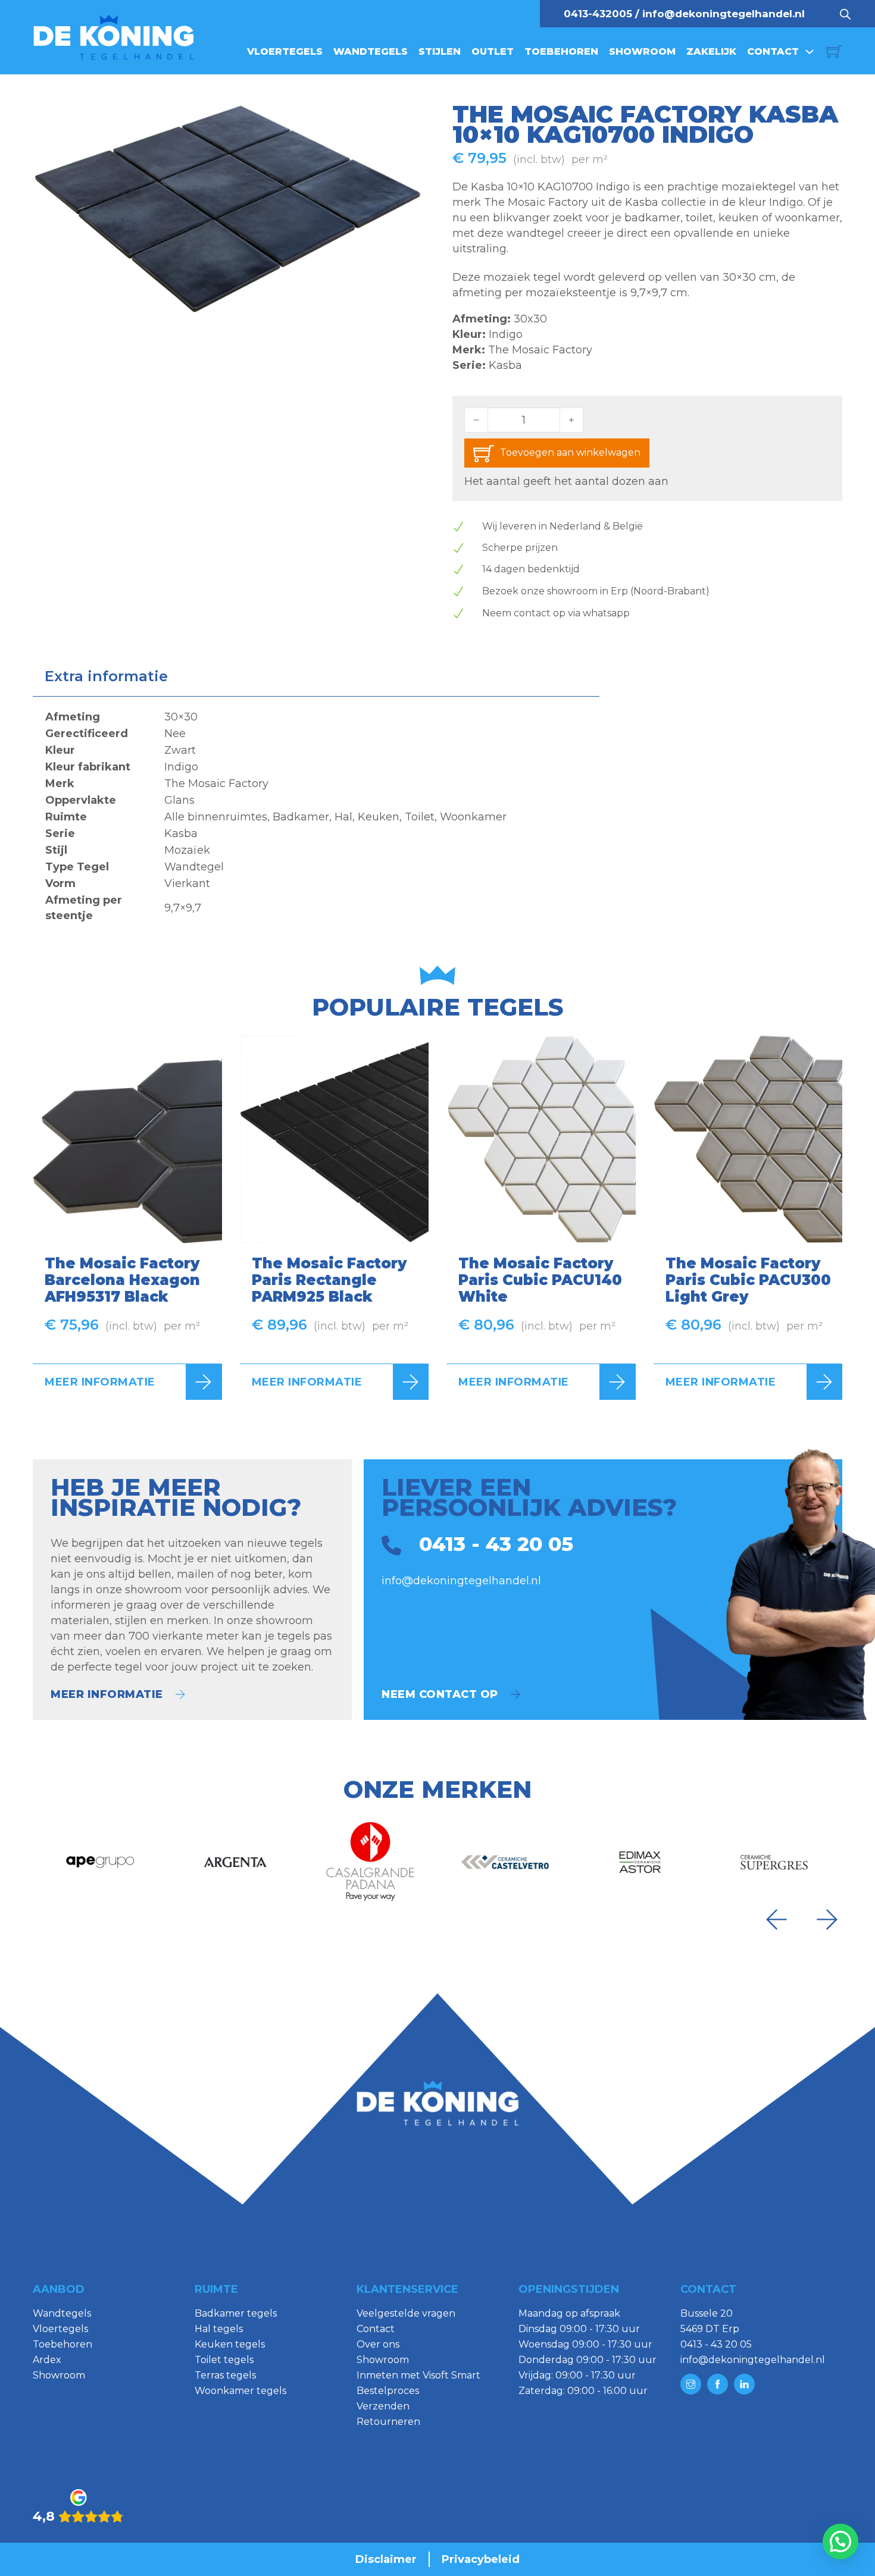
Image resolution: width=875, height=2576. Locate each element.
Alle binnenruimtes (216, 817)
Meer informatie (100, 1382)
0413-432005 (598, 14)
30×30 (181, 717)
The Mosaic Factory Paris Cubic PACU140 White (540, 1280)
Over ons (378, 2344)
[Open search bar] (845, 14)
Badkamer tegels (236, 2313)
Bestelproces (388, 2391)
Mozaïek (187, 850)
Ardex (47, 2360)
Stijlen (440, 51)
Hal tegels (219, 2329)
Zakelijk (711, 51)
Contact (773, 51)
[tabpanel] (316, 816)
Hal (343, 817)
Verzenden (383, 2406)
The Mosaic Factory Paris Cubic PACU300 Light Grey (748, 1280)
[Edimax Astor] (640, 1862)
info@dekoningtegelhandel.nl (724, 14)
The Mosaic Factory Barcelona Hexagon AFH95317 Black (122, 1280)
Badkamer (301, 817)
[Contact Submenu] (810, 52)
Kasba (505, 365)
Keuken (379, 817)
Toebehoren (561, 51)
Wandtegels (371, 51)
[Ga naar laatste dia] (776, 1920)
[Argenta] (235, 1862)
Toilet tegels (224, 2360)
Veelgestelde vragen (406, 2313)
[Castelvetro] (505, 1862)
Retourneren (388, 2422)
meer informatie (107, 1694)
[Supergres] (775, 1862)
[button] (407, 120)
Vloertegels (285, 51)
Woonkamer (473, 817)
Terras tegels (225, 2375)
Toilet (420, 817)
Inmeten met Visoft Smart (418, 2375)
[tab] (106, 676)
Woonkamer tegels (240, 2391)
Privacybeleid (481, 2559)
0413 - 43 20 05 (716, 2344)
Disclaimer (386, 2559)
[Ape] (100, 1862)
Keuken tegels (230, 2344)
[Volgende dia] (827, 1920)
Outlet (493, 51)
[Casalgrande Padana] (370, 1862)
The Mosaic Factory (540, 350)
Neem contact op (440, 1694)
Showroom (642, 51)
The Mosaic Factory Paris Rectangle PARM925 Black (329, 1280)
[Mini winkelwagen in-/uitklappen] (834, 51)
